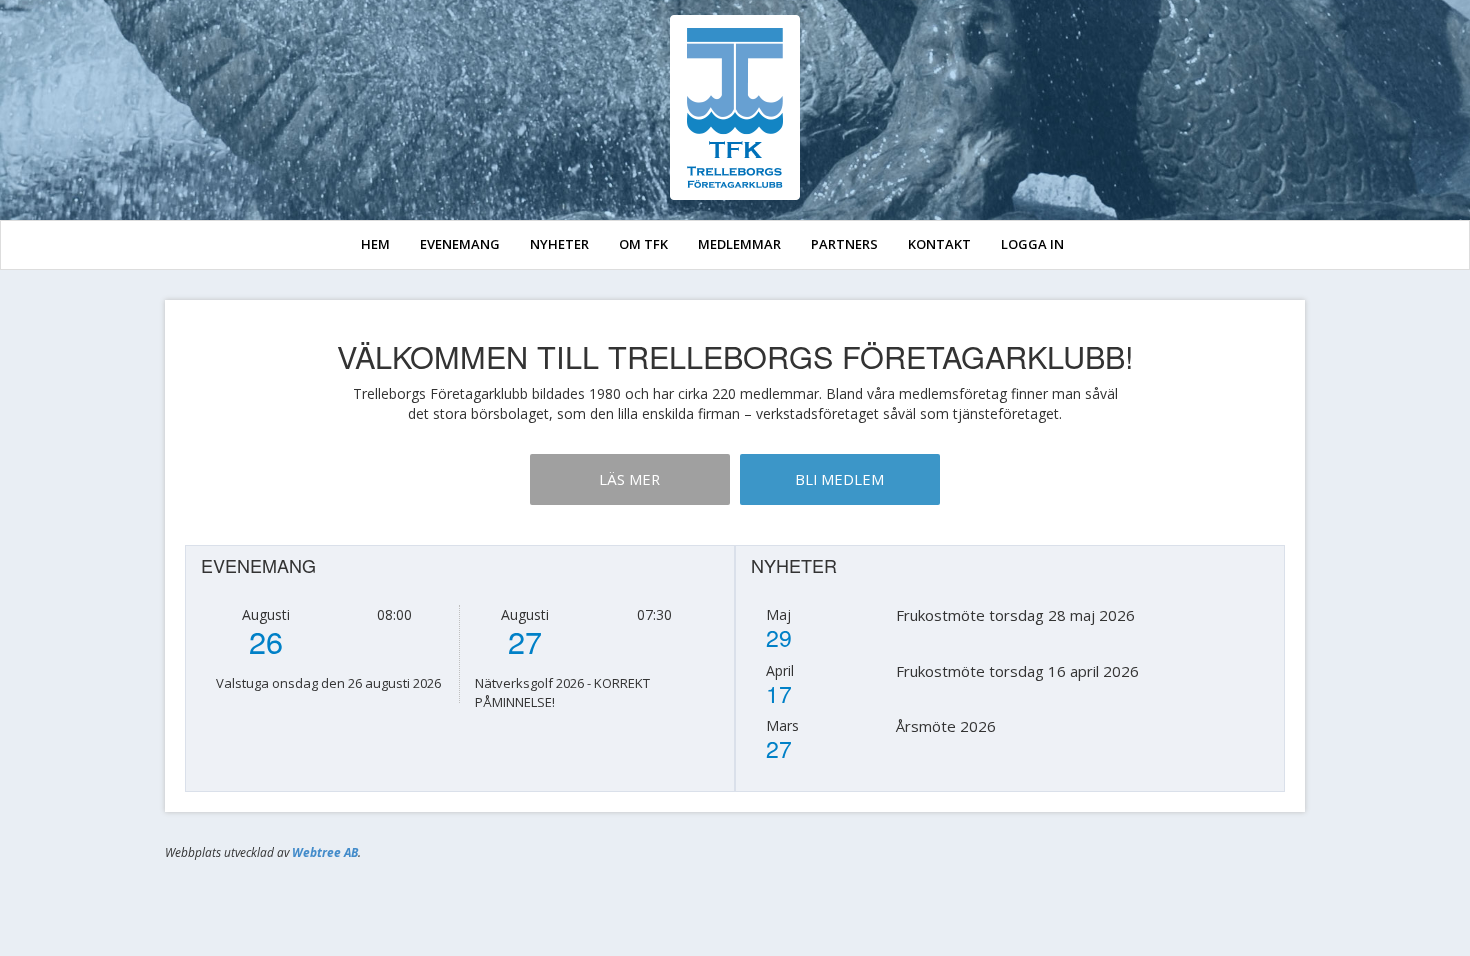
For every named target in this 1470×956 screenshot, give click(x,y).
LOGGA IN (1032, 244)
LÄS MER (629, 479)
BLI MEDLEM (839, 479)
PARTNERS (844, 244)
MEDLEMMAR (739, 244)
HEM (375, 244)
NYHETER (559, 244)
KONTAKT (939, 244)
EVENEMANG (460, 244)
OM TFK (643, 244)
